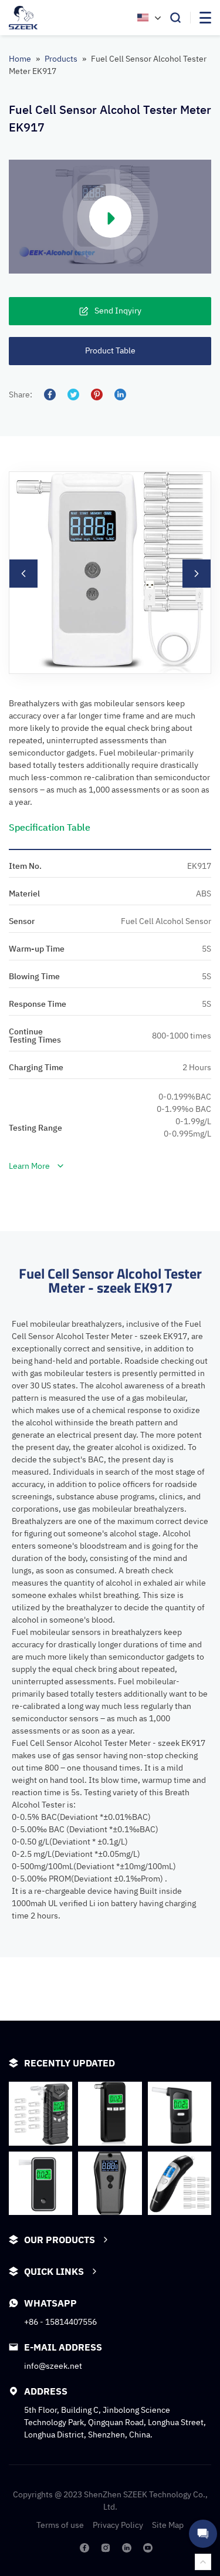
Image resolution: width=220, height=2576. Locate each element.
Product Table (110, 350)
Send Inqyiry (118, 311)
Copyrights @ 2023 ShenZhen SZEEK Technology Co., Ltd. (110, 2501)
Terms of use (60, 2525)
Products (61, 59)
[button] (23, 574)
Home (20, 59)
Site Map (168, 2525)
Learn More (29, 1166)
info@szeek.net (53, 2366)
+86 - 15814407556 (60, 2322)
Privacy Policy (118, 2525)
